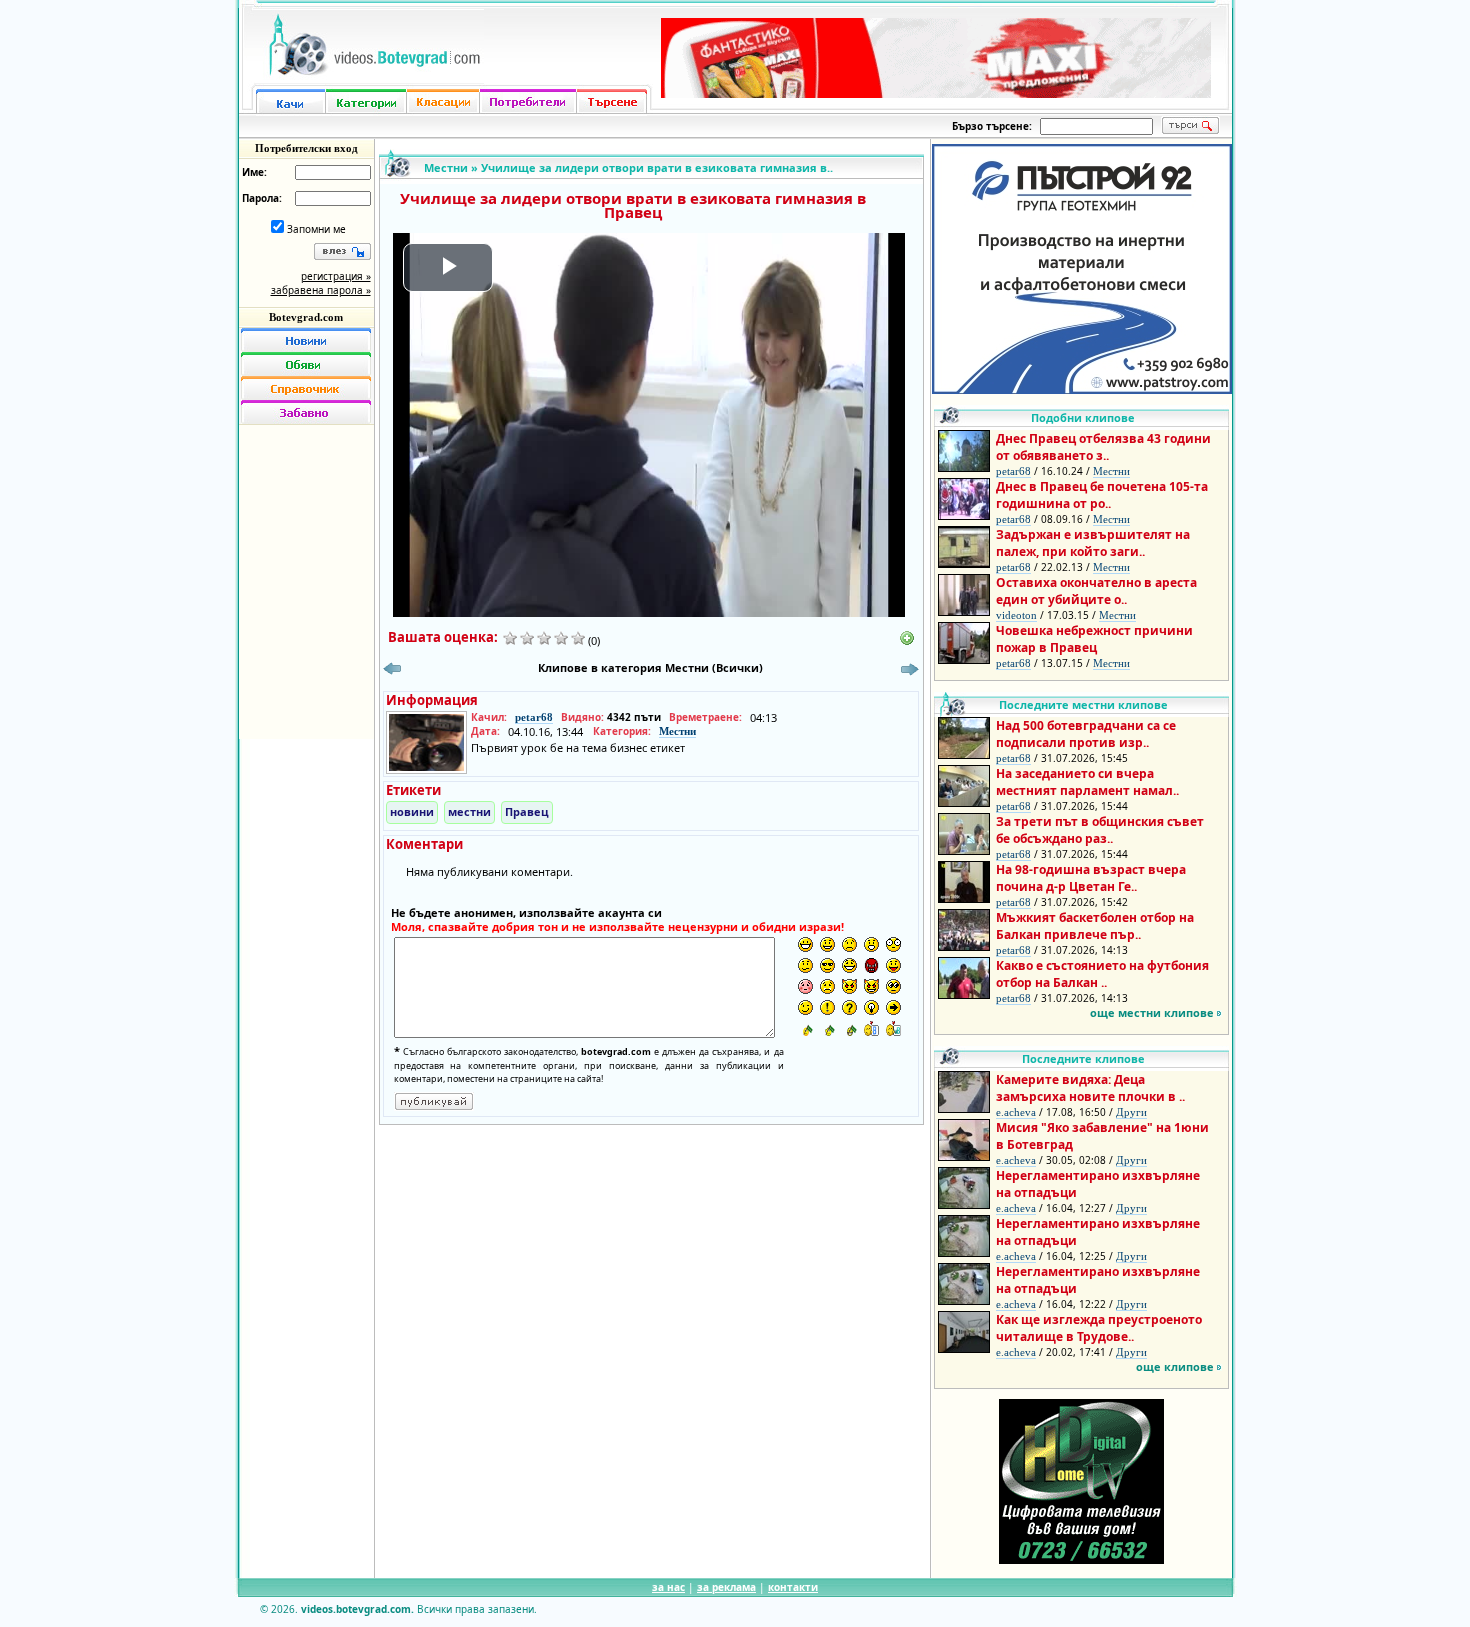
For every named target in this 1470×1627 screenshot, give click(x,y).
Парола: (262, 198)
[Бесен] (871, 965)
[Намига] (805, 1007)
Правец (527, 811)
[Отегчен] (805, 986)
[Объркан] (805, 965)
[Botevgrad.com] (871, 1028)
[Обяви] (306, 364)
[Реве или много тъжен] (827, 986)
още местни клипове (1152, 1012)
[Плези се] (893, 965)
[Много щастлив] (805, 944)
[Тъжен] (849, 944)
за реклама (726, 1587)
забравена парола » (321, 290)
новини (412, 811)
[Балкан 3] (849, 1028)
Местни (446, 167)
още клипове (1175, 1366)
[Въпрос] (849, 1007)
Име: (254, 172)
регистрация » (336, 276)
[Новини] (306, 340)
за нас (668, 1587)
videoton (1016, 615)
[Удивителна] (827, 1007)
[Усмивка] (827, 944)
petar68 (534, 717)
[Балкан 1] (805, 1028)
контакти (793, 1587)
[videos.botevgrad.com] (893, 1028)
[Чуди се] (893, 986)
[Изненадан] (871, 944)
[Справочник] (306, 388)
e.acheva (1016, 1112)
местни (469, 811)
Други (1131, 1112)
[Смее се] (849, 965)
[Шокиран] (893, 944)
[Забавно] (306, 412)
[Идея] (871, 1007)
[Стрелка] (893, 1007)
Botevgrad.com (306, 317)
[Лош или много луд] (849, 986)
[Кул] (827, 965)
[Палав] (871, 986)
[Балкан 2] (827, 1028)
